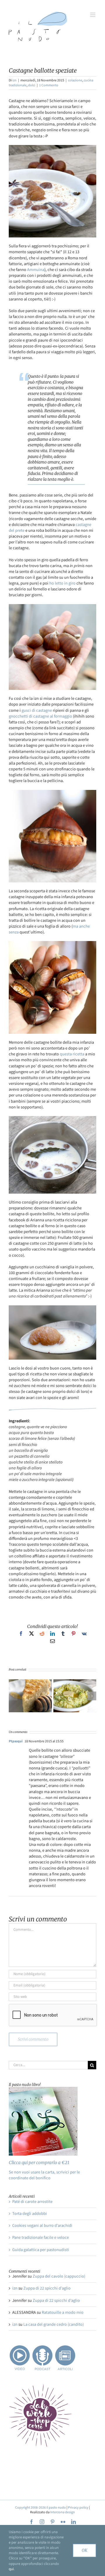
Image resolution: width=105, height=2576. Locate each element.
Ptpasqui (16, 1741)
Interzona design (63, 2512)
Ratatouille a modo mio (63, 2312)
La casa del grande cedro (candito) (54, 2324)
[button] (13, 1696)
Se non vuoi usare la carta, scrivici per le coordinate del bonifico (44, 2175)
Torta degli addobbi (30, 2214)
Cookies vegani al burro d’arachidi (42, 2226)
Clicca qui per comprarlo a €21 (39, 2163)
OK (84, 2550)
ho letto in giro (62, 583)
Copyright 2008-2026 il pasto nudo (41, 2508)
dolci (32, 85)
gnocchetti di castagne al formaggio (40, 716)
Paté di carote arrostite (32, 2202)
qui (11, 2569)
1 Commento (49, 85)
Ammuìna (36, 270)
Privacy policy (78, 2508)
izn (14, 80)
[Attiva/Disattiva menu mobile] (93, 15)
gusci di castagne (37, 710)
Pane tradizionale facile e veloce (41, 2237)
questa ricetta (72, 1054)
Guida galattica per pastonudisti (41, 2250)
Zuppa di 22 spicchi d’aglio (47, 2288)
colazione (75, 80)
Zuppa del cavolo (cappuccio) (59, 2276)
